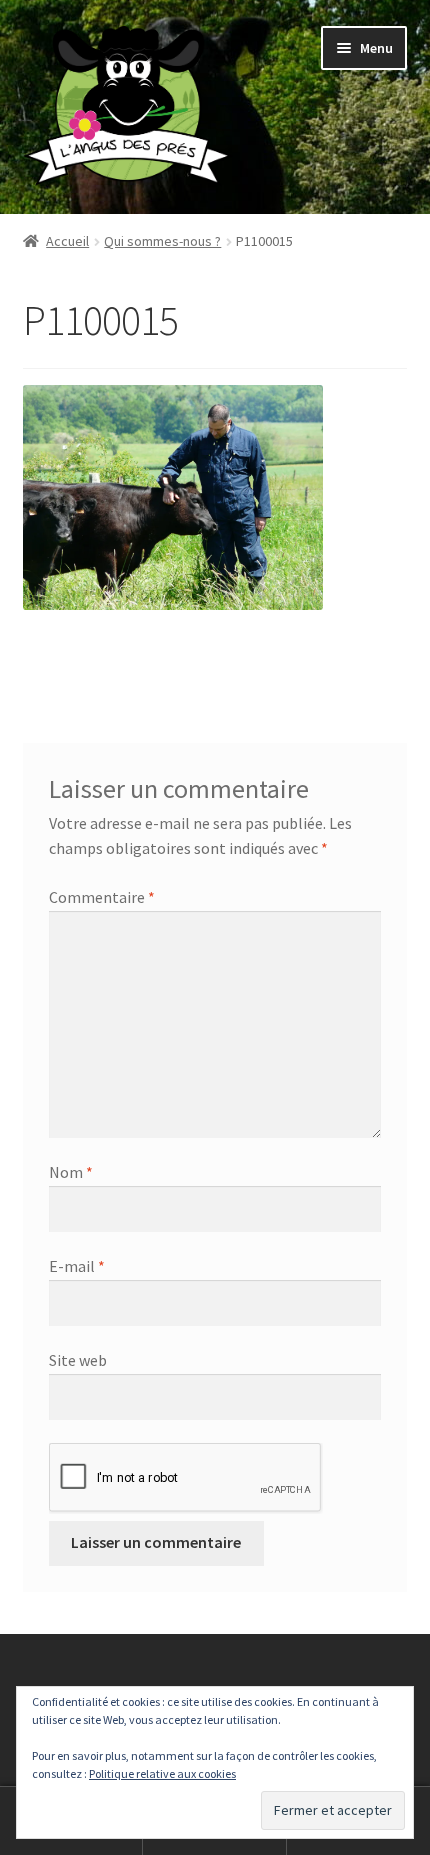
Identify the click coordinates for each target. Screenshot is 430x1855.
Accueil (67, 241)
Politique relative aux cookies (162, 1773)
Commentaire (102, 897)
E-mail (77, 1266)
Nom (71, 1172)
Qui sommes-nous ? (162, 241)
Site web (78, 1360)
